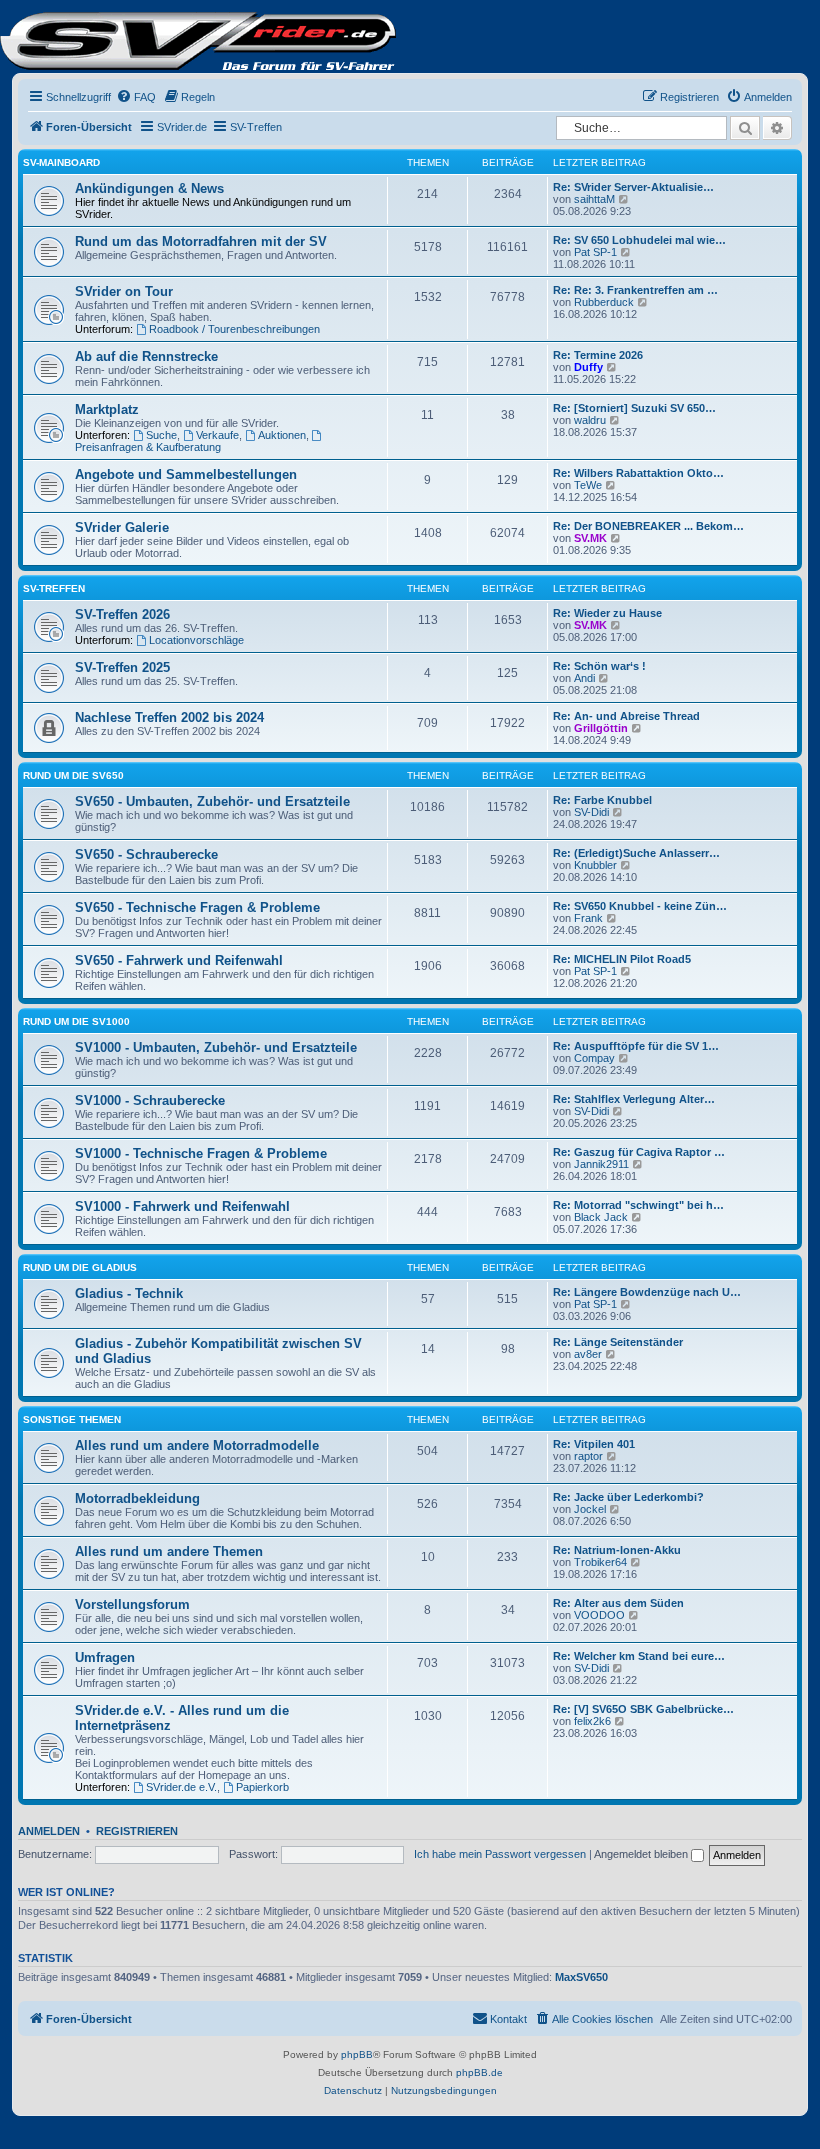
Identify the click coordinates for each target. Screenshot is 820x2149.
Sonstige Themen (72, 1419)
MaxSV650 (581, 1977)
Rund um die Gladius (80, 1267)
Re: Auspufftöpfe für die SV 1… (636, 1046)
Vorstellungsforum (132, 1604)
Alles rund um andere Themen (169, 1551)
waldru (590, 420)
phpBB (357, 2054)
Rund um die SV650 (73, 775)
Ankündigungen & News (149, 188)
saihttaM (594, 199)
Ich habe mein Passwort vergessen (500, 1854)
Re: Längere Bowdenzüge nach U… (647, 1292)
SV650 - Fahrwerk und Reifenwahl (179, 960)
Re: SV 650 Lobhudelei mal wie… (639, 240)
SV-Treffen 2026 (122, 614)
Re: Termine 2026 (598, 355)
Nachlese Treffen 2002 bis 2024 (169, 717)
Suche (161, 435)
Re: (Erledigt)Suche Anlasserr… (636, 853)
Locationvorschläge (196, 640)
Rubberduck (604, 302)
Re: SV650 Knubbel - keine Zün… (640, 906)
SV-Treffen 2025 (122, 667)
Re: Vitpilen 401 (594, 1444)
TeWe (588, 485)
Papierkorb (262, 1787)
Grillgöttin (601, 728)
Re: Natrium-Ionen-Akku (617, 1550)
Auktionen (282, 435)
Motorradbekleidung (137, 1498)
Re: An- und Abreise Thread (626, 716)
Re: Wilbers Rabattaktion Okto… (638, 473)
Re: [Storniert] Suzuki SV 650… (634, 408)
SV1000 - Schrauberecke (150, 1100)
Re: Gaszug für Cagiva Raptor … (639, 1152)
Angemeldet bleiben (642, 1854)
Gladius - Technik (129, 1293)
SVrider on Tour (124, 291)
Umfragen (105, 1657)
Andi (584, 678)
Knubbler (595, 865)
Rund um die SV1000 (76, 1021)
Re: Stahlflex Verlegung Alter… (634, 1099)
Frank (588, 918)
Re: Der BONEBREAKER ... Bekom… (648, 526)
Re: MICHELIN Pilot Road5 (622, 959)
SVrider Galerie (122, 527)
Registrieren (137, 1831)
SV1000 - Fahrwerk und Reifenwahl (182, 1206)
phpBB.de (479, 2072)
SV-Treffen (54, 588)
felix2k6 (592, 1721)
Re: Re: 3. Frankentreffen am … (635, 290)
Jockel (590, 1509)
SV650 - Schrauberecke (146, 854)
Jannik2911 (601, 1164)
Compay (594, 1058)
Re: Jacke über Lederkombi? (628, 1497)
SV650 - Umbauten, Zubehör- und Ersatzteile (212, 801)
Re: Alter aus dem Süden (618, 1603)
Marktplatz (107, 409)
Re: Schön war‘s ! (599, 666)
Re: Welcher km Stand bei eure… (639, 1656)
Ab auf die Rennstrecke (146, 356)
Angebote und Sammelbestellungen (186, 474)
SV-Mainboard (61, 162)
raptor (588, 1456)
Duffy (588, 367)
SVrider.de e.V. (181, 1787)
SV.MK (590, 538)
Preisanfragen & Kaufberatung (148, 447)
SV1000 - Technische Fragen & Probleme (201, 1153)
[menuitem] (136, 97)
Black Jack (601, 1217)
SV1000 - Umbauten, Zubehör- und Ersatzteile (216, 1047)
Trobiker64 (600, 1562)
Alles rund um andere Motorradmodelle (197, 1445)
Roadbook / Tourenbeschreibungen (234, 329)
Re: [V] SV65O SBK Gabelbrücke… (643, 1709)
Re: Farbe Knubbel (602, 800)
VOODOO (599, 1615)
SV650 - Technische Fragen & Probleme (197, 907)
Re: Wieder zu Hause (607, 613)
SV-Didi (591, 812)
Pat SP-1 (595, 252)
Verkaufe (217, 435)
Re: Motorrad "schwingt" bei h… (638, 1205)
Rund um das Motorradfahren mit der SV (201, 241)
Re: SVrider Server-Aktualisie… (633, 187)
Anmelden (49, 1831)
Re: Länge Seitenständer (618, 1342)
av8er (588, 1354)
